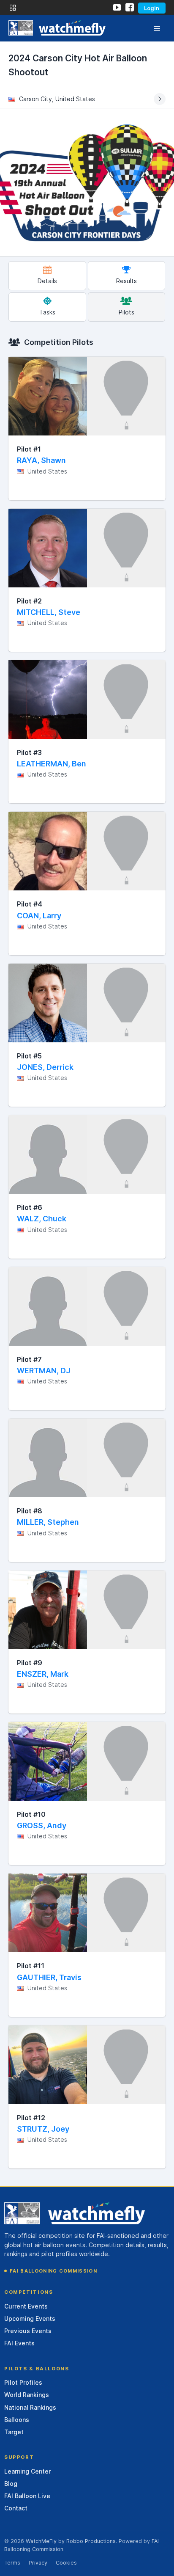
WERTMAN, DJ (44, 1371)
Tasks (47, 312)
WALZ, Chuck (42, 1219)
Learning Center (27, 2471)
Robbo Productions (91, 2541)
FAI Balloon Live (27, 2496)
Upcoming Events (30, 2318)
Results (126, 281)
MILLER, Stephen (48, 1522)
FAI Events (19, 2343)
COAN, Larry (39, 916)
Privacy (38, 2563)
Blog (11, 2484)
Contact (16, 2508)
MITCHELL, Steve (49, 612)
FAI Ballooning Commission (53, 2271)
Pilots (126, 312)
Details (47, 281)
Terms (12, 2563)
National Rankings (30, 2407)
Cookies (66, 2563)
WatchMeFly (41, 2541)
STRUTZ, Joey (43, 2129)
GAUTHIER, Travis (49, 1977)
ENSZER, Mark (43, 1674)
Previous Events (28, 2331)
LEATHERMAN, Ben (52, 764)
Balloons (17, 2420)
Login (152, 8)
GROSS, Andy (42, 1825)
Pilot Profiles (23, 2382)
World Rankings (27, 2395)
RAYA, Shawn (41, 460)
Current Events (26, 2306)
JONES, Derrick (45, 1067)
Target (14, 2432)
